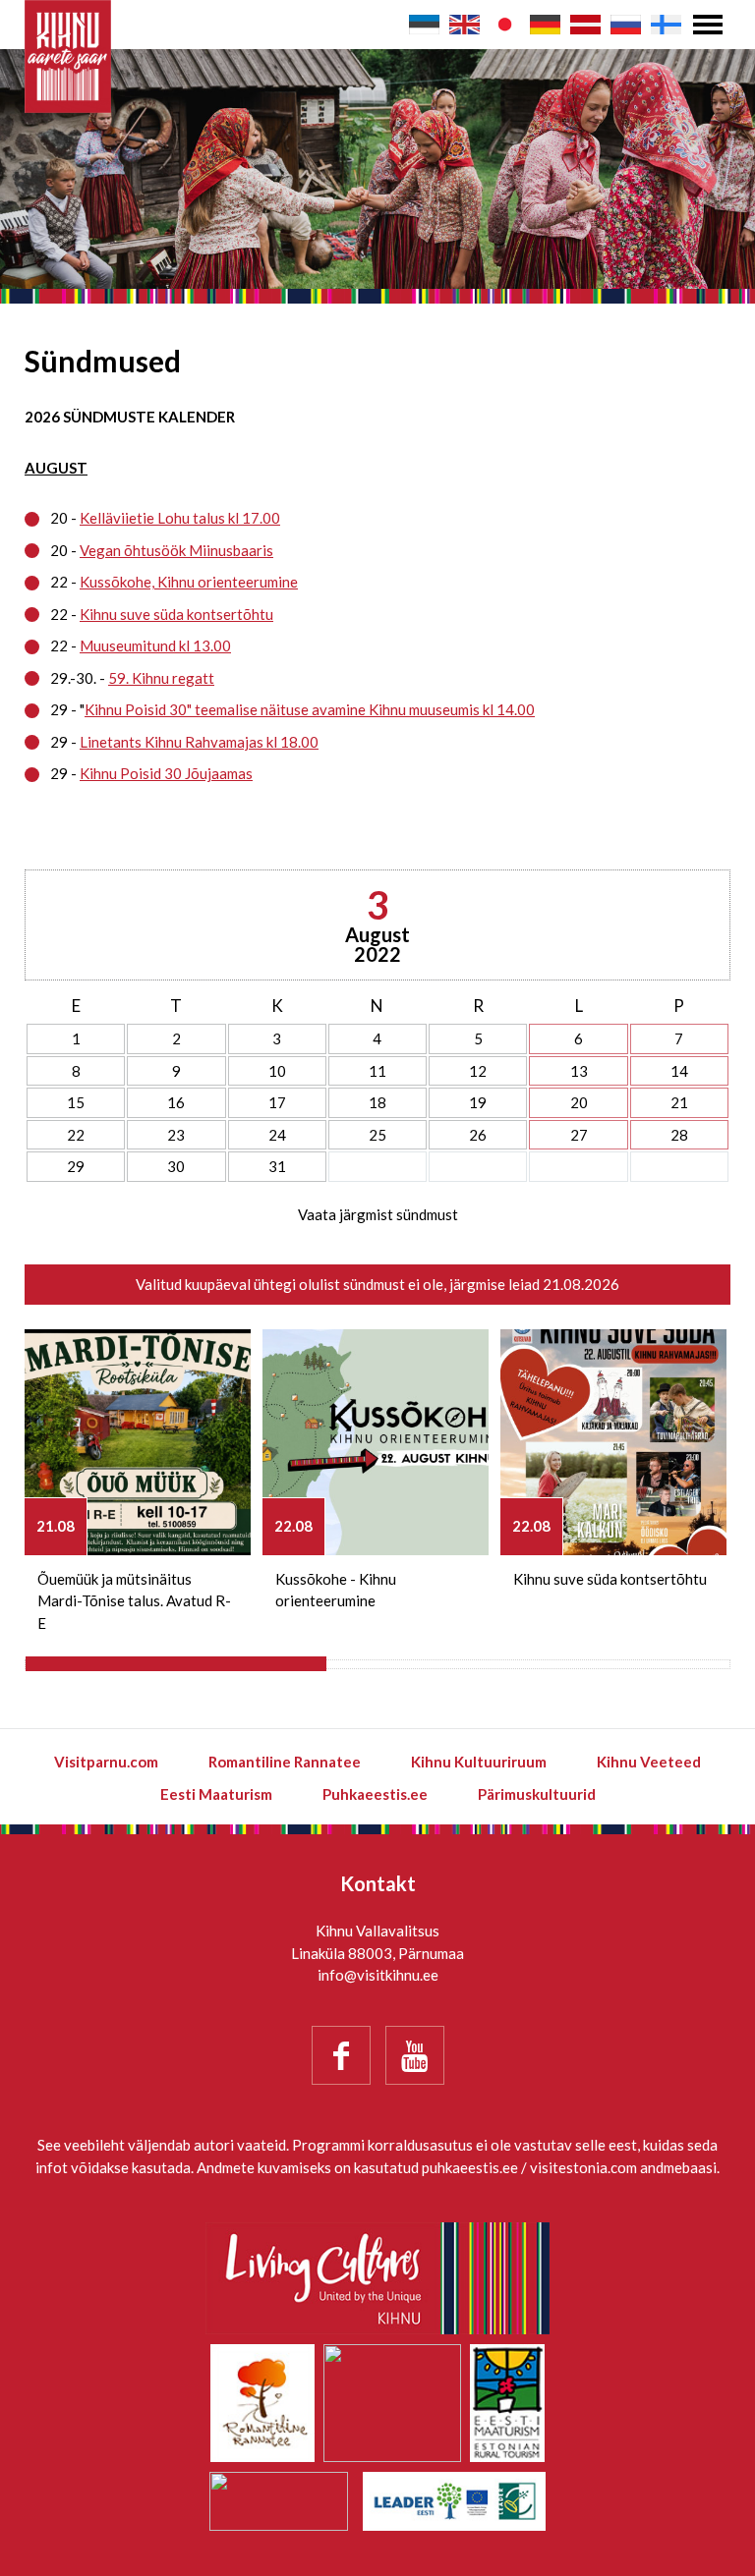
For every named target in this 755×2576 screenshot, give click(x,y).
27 (579, 1135)
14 (679, 1071)
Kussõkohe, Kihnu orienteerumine (189, 582)
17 (277, 1102)
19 (478, 1102)
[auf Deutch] (545, 25)
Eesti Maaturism (216, 1794)
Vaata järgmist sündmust (378, 1214)
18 (377, 1102)
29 (76, 1166)
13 (579, 1071)
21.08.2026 (581, 1284)
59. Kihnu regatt (161, 678)
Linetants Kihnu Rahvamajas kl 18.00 (199, 742)
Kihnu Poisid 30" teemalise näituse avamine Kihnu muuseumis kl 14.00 (310, 709)
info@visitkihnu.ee (378, 1975)
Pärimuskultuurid (537, 1794)
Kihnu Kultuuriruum (479, 1762)
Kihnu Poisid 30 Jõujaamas (166, 773)
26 (478, 1135)
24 (277, 1135)
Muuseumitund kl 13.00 (155, 645)
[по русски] (626, 25)
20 (579, 1102)
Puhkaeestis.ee (375, 1794)
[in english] (465, 25)
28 (679, 1135)
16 (176, 1102)
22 (76, 1135)
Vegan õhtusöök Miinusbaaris (176, 550)
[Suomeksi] (666, 25)
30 (176, 1166)
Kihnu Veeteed (649, 1762)
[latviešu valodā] (585, 25)
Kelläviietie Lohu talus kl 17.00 (180, 518)
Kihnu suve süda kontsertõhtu (176, 614)
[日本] (505, 25)
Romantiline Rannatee (285, 1762)
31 (277, 1166)
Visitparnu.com (106, 1762)
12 (478, 1071)
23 (176, 1135)
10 (277, 1071)
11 (377, 1071)
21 (679, 1102)
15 (76, 1102)
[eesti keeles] (424, 25)
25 (377, 1135)
